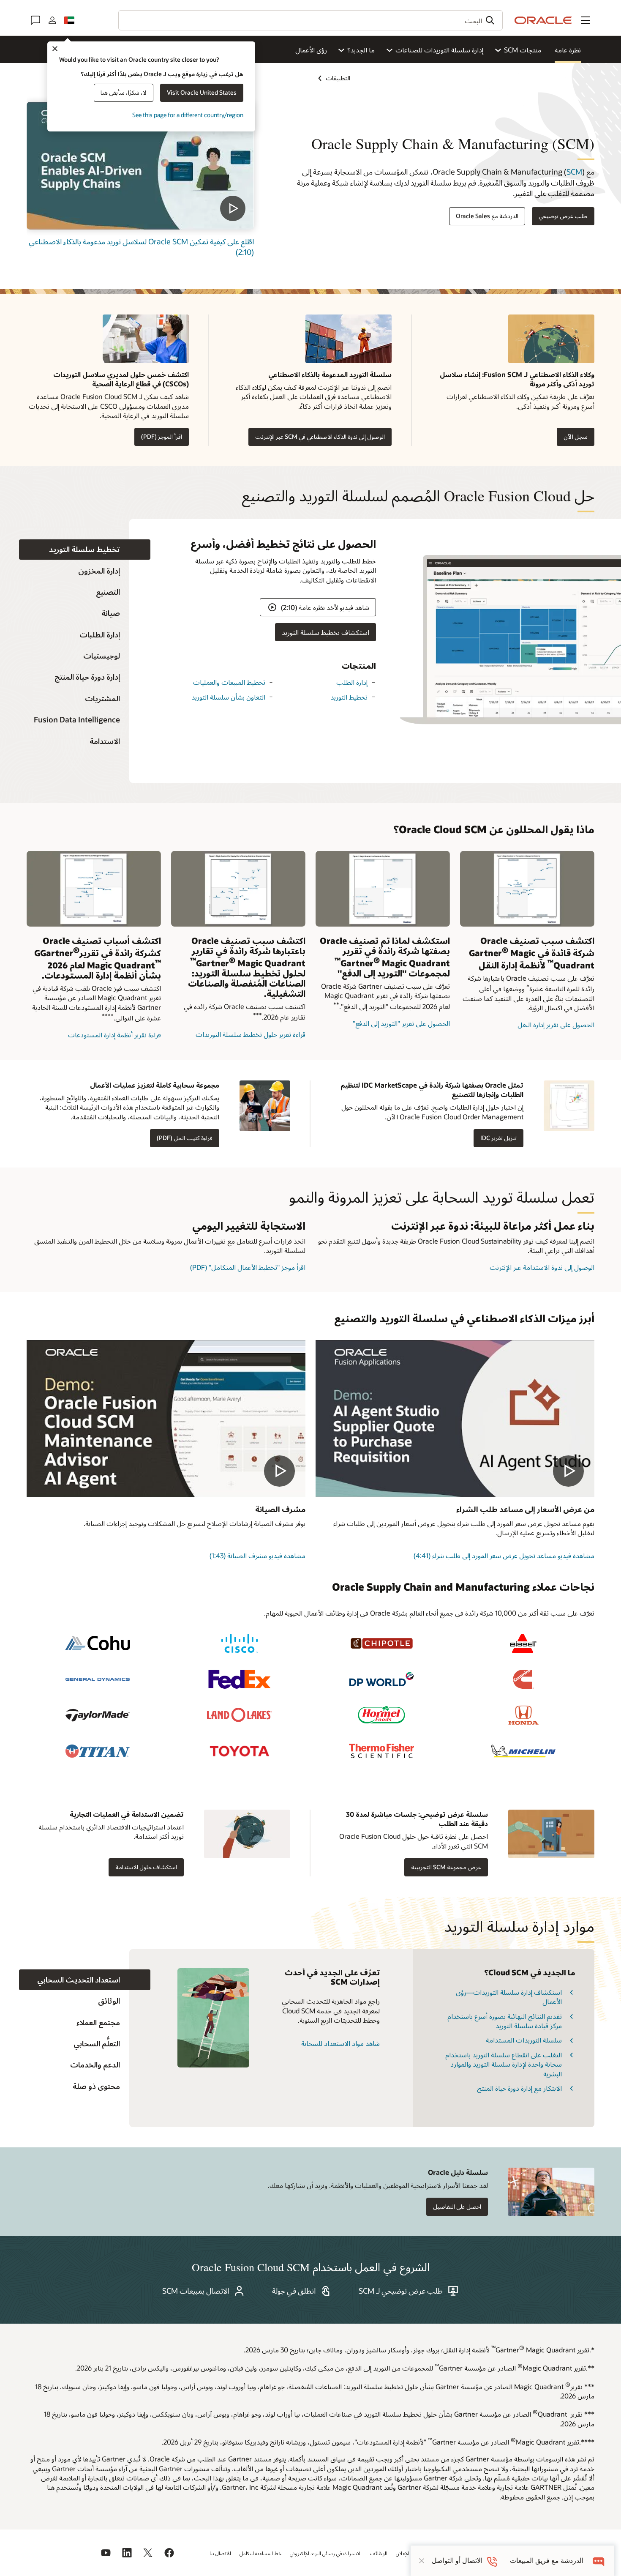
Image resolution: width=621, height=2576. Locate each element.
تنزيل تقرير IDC (498, 1138)
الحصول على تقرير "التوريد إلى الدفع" (401, 1023)
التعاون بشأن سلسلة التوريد (228, 697)
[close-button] (422, 2561)
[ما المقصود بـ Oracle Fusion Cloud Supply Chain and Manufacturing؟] (140, 166)
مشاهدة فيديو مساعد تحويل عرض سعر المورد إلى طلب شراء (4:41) (504, 1555)
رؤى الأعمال (311, 50)
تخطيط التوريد (349, 697)
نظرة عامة (568, 50)
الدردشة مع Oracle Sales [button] (487, 216)
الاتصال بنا (220, 2553)
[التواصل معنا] (35, 20)
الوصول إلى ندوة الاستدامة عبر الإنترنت (542, 1267)
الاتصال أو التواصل (457, 2561)
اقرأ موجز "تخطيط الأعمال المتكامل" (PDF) (248, 1267)
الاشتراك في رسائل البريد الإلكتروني (326, 2553)
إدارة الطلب (352, 682)
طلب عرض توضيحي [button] (563, 216)
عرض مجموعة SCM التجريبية (446, 1867)
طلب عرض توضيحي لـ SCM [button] (401, 2291)
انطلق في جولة (294, 2291)
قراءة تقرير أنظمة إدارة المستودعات (114, 1035)
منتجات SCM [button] (523, 50)
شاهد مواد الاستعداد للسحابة (340, 2043)
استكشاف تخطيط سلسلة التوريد (325, 632)
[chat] (599, 2561)
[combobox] (310, 20)
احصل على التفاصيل (457, 2206)
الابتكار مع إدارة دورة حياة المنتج (519, 2088)
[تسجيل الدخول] (52, 20)
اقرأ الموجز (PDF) (162, 436)
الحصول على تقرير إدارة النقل (556, 1024)
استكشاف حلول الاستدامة (146, 1867)
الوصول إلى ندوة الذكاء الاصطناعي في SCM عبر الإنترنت (320, 436)
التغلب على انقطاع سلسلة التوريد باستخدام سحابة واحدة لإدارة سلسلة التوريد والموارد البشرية (504, 2064)
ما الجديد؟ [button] (361, 50)
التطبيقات (338, 78)
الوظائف (379, 2553)
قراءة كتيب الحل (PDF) (185, 1138)
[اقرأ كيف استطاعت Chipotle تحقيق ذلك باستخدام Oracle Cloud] (381, 1643)
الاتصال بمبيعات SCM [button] (196, 2291)
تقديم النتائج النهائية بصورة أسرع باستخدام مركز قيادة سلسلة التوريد (505, 2021)
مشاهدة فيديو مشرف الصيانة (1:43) (257, 1555)
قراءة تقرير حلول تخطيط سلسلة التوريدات (251, 1034)
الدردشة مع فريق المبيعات (547, 2561)
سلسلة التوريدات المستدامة (524, 2040)
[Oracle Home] (543, 20)
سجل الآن (576, 436)
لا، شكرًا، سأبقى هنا (124, 92)
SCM (574, 172)
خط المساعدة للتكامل (260, 2553)
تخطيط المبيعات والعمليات (229, 682)
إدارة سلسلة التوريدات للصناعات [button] (439, 50)
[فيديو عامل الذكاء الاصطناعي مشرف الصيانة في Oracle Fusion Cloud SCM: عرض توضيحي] (166, 1418)
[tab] (85, 550)
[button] (586, 20)
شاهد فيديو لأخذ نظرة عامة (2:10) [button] (325, 607)
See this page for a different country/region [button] (188, 115)
